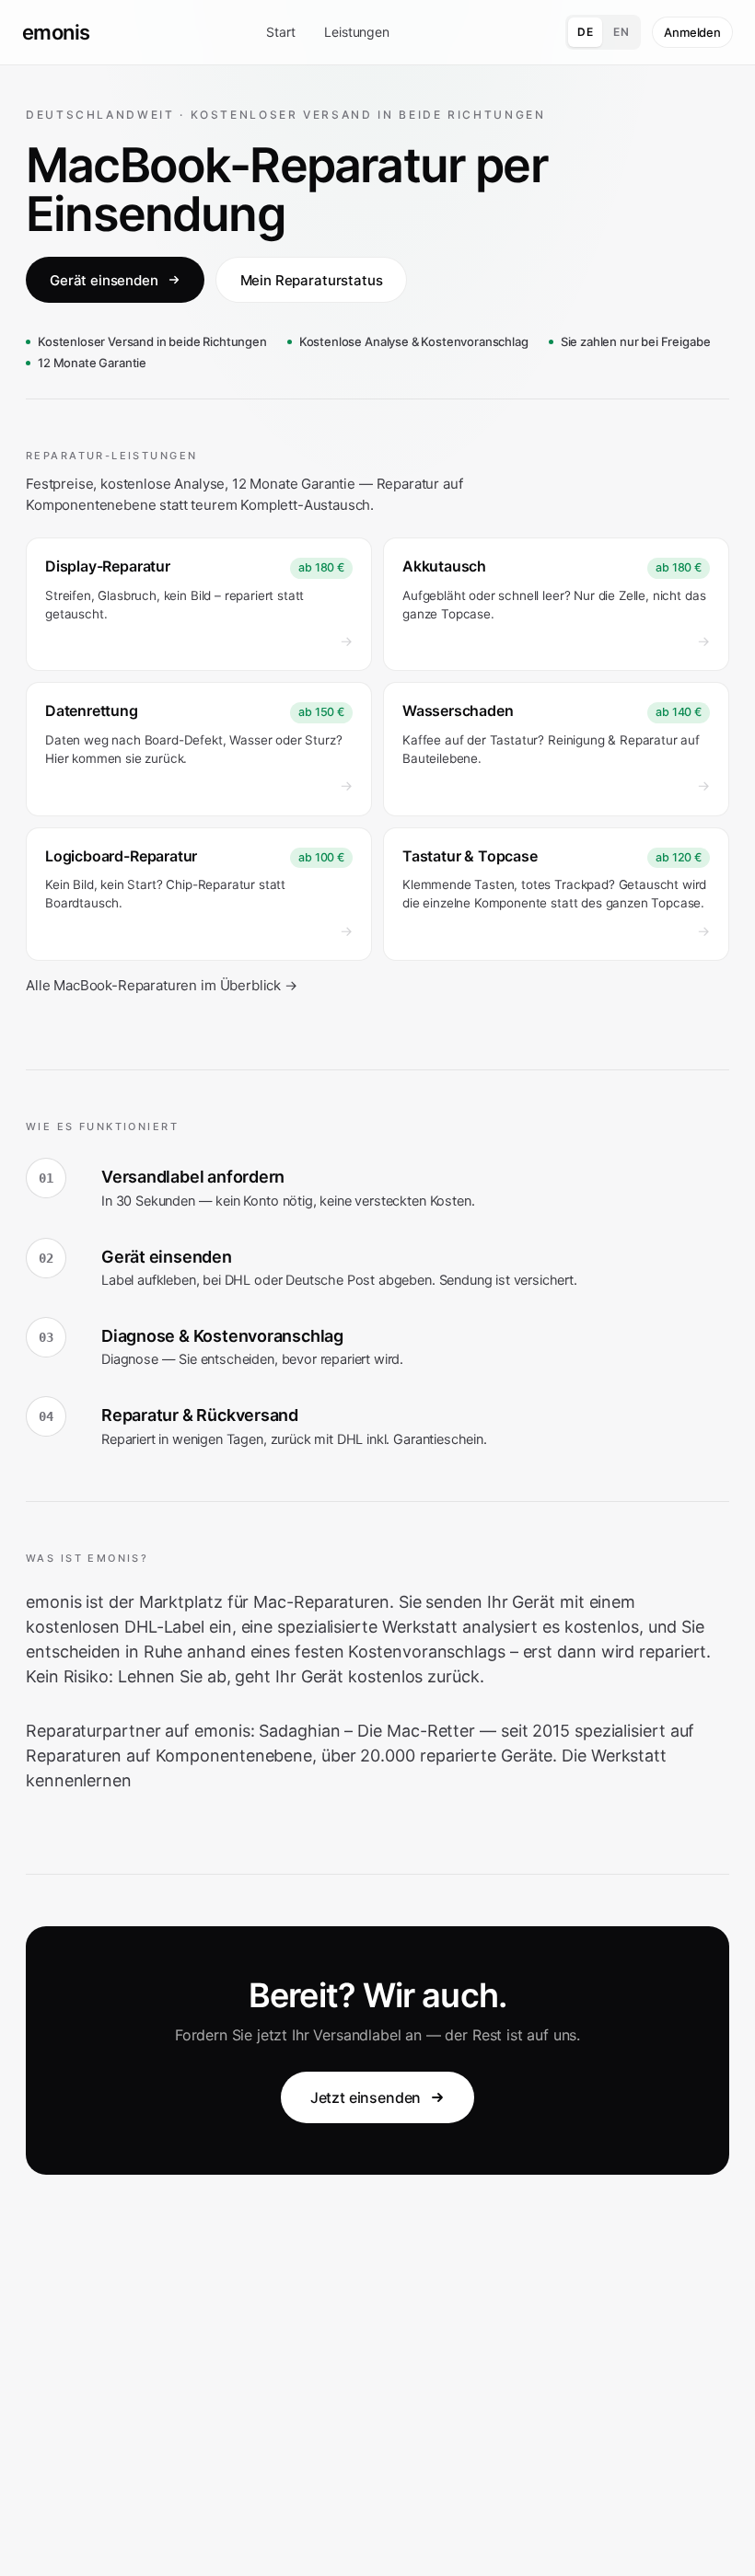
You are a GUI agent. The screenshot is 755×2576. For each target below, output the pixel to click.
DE (585, 32)
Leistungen (356, 32)
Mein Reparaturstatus (312, 280)
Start (280, 32)
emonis (56, 32)
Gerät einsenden (104, 280)
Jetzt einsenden (366, 2097)
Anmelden (692, 32)
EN (621, 32)
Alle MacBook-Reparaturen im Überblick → (162, 985)
